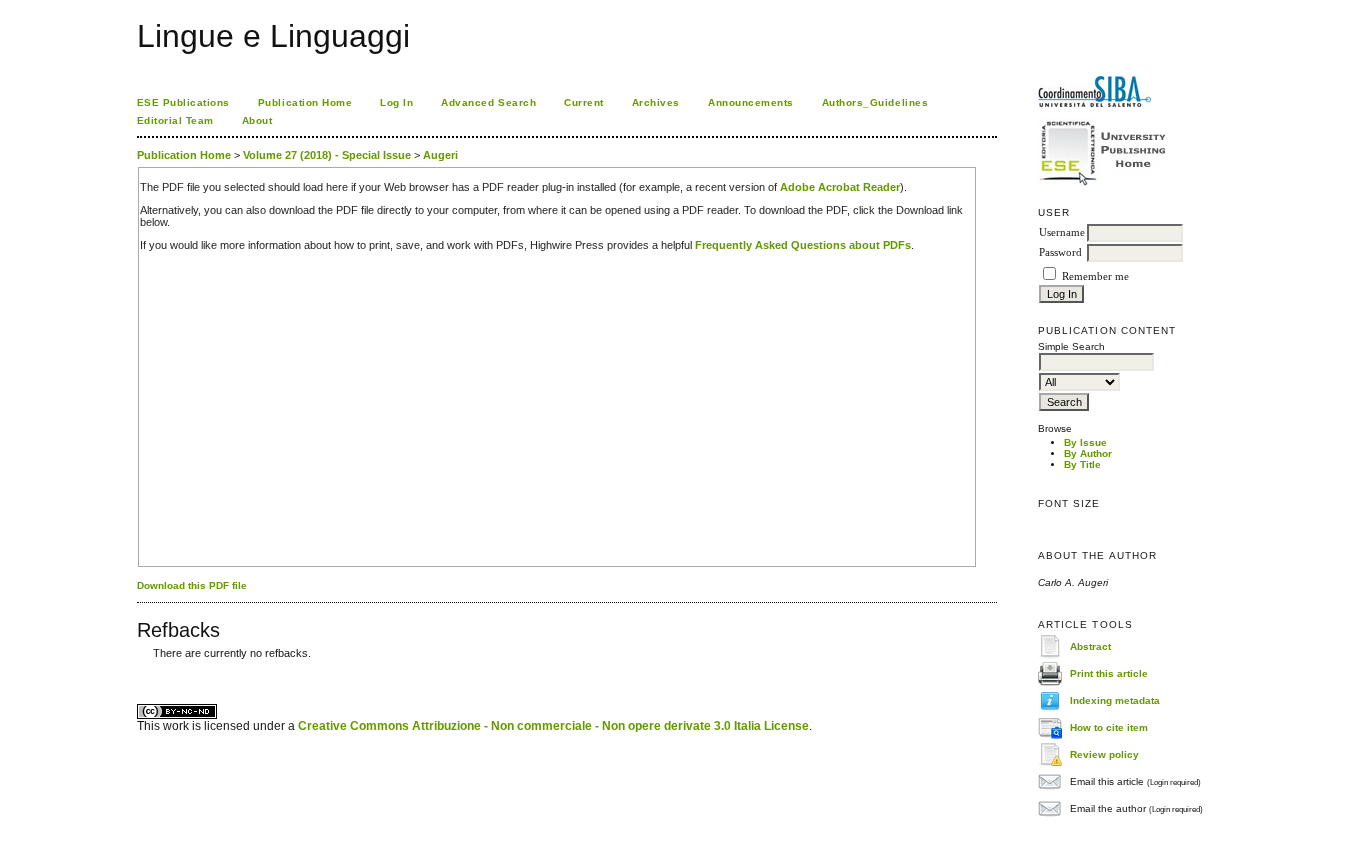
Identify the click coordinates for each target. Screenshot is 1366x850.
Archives (656, 102)
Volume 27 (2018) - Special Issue (327, 155)
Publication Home (305, 102)
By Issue (1085, 442)
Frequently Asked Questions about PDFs (803, 245)
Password (1060, 252)
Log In (396, 102)
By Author (1088, 453)
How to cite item (1109, 727)
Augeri (440, 155)
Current (584, 102)
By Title (1082, 464)
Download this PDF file (192, 585)
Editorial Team (175, 120)
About (257, 120)
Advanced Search (488, 102)
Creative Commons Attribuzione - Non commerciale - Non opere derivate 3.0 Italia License (553, 726)
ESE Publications (183, 102)
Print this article (1109, 673)
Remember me (1095, 276)
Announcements (751, 102)
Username (1062, 232)
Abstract (1090, 646)
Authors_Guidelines (875, 102)
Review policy (1104, 754)
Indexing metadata (1115, 700)
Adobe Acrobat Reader (840, 187)
